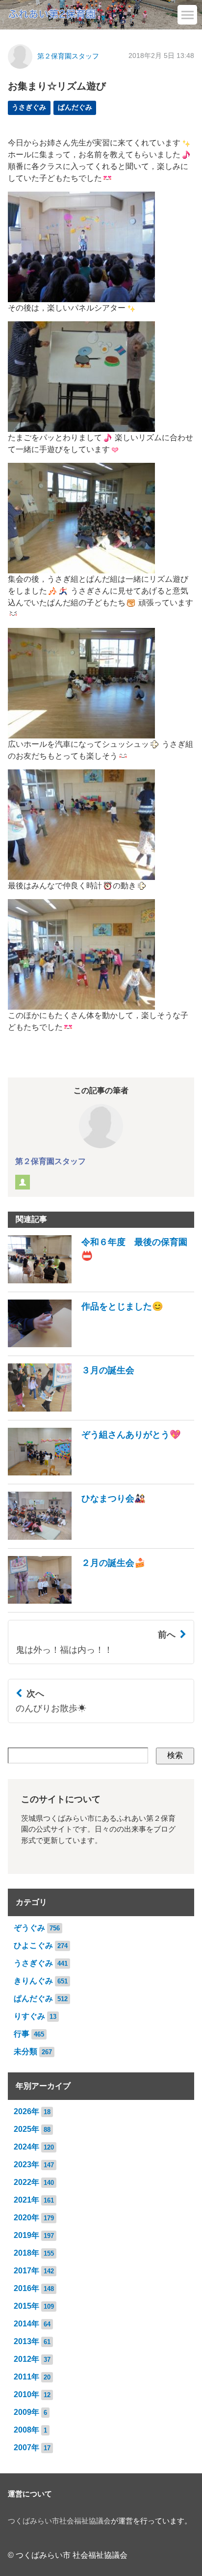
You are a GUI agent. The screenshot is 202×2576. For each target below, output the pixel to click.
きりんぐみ (33, 1981)
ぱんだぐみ (75, 107)
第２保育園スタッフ (68, 56)
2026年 (26, 2111)
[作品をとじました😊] (86, 1345)
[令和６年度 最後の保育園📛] (101, 1281)
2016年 (26, 2288)
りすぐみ (29, 2016)
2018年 (26, 2253)
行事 (22, 2034)
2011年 (26, 2377)
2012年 (26, 2359)
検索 (175, 1755)
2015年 (26, 2306)
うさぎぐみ (29, 107)
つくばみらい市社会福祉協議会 (59, 2521)
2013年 (26, 2341)
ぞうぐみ (29, 1928)
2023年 (26, 2165)
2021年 (26, 2200)
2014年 (26, 2324)
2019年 (26, 2235)
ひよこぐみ (33, 1945)
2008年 (26, 2430)
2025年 (26, 2129)
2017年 (26, 2271)
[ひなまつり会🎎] (77, 1537)
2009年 (26, 2412)
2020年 (26, 2218)
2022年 (26, 2182)
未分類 (25, 2052)
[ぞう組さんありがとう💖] (94, 1473)
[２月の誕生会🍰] (77, 1601)
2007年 (26, 2448)
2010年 (26, 2394)
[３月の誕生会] (71, 1409)
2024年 (26, 2147)
